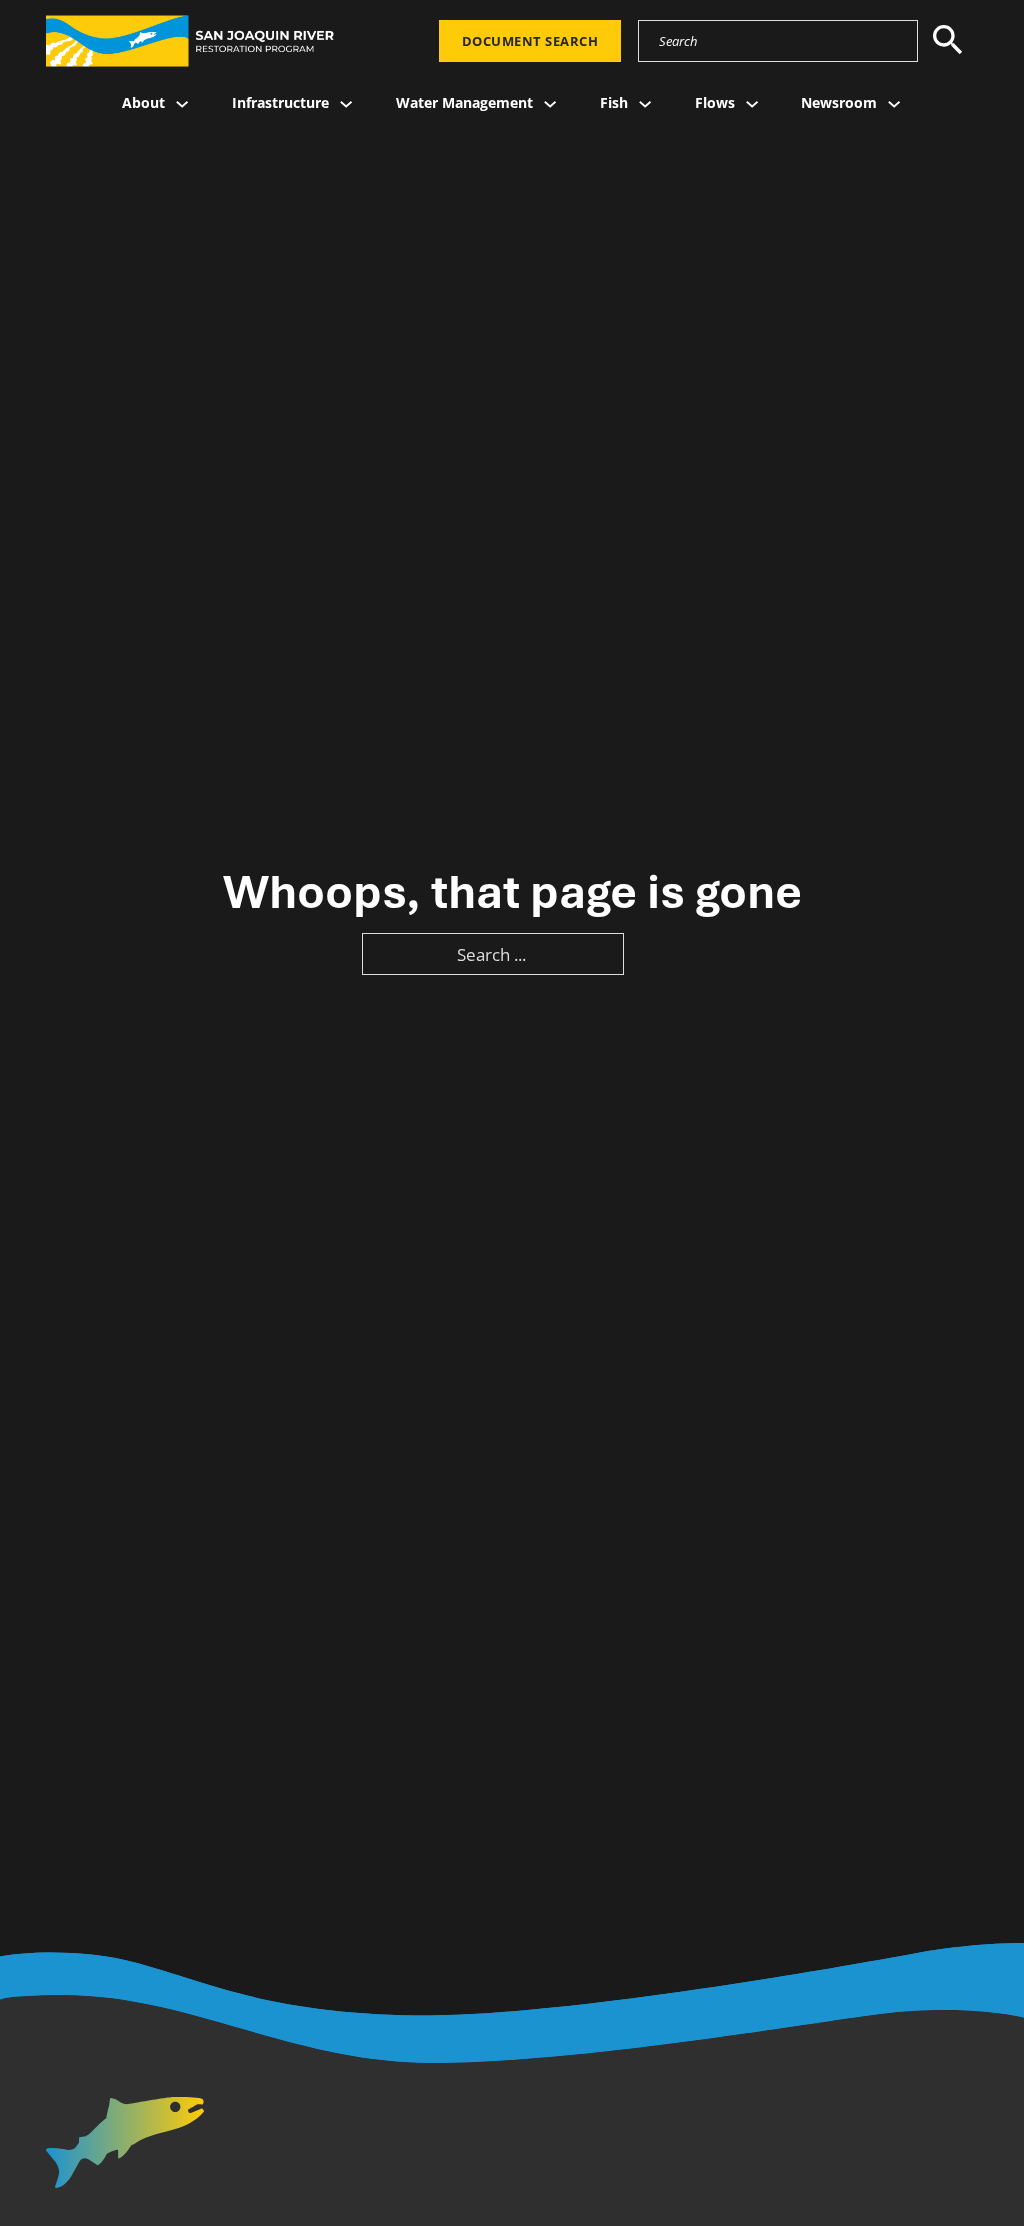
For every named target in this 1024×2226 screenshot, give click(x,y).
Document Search (530, 41)
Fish (614, 102)
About (143, 102)
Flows (715, 102)
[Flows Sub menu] (752, 104)
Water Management (464, 102)
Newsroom (839, 102)
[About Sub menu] (182, 104)
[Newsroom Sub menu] (894, 104)
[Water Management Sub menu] (550, 104)
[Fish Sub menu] (645, 104)
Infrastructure (280, 102)
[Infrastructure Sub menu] (346, 104)
